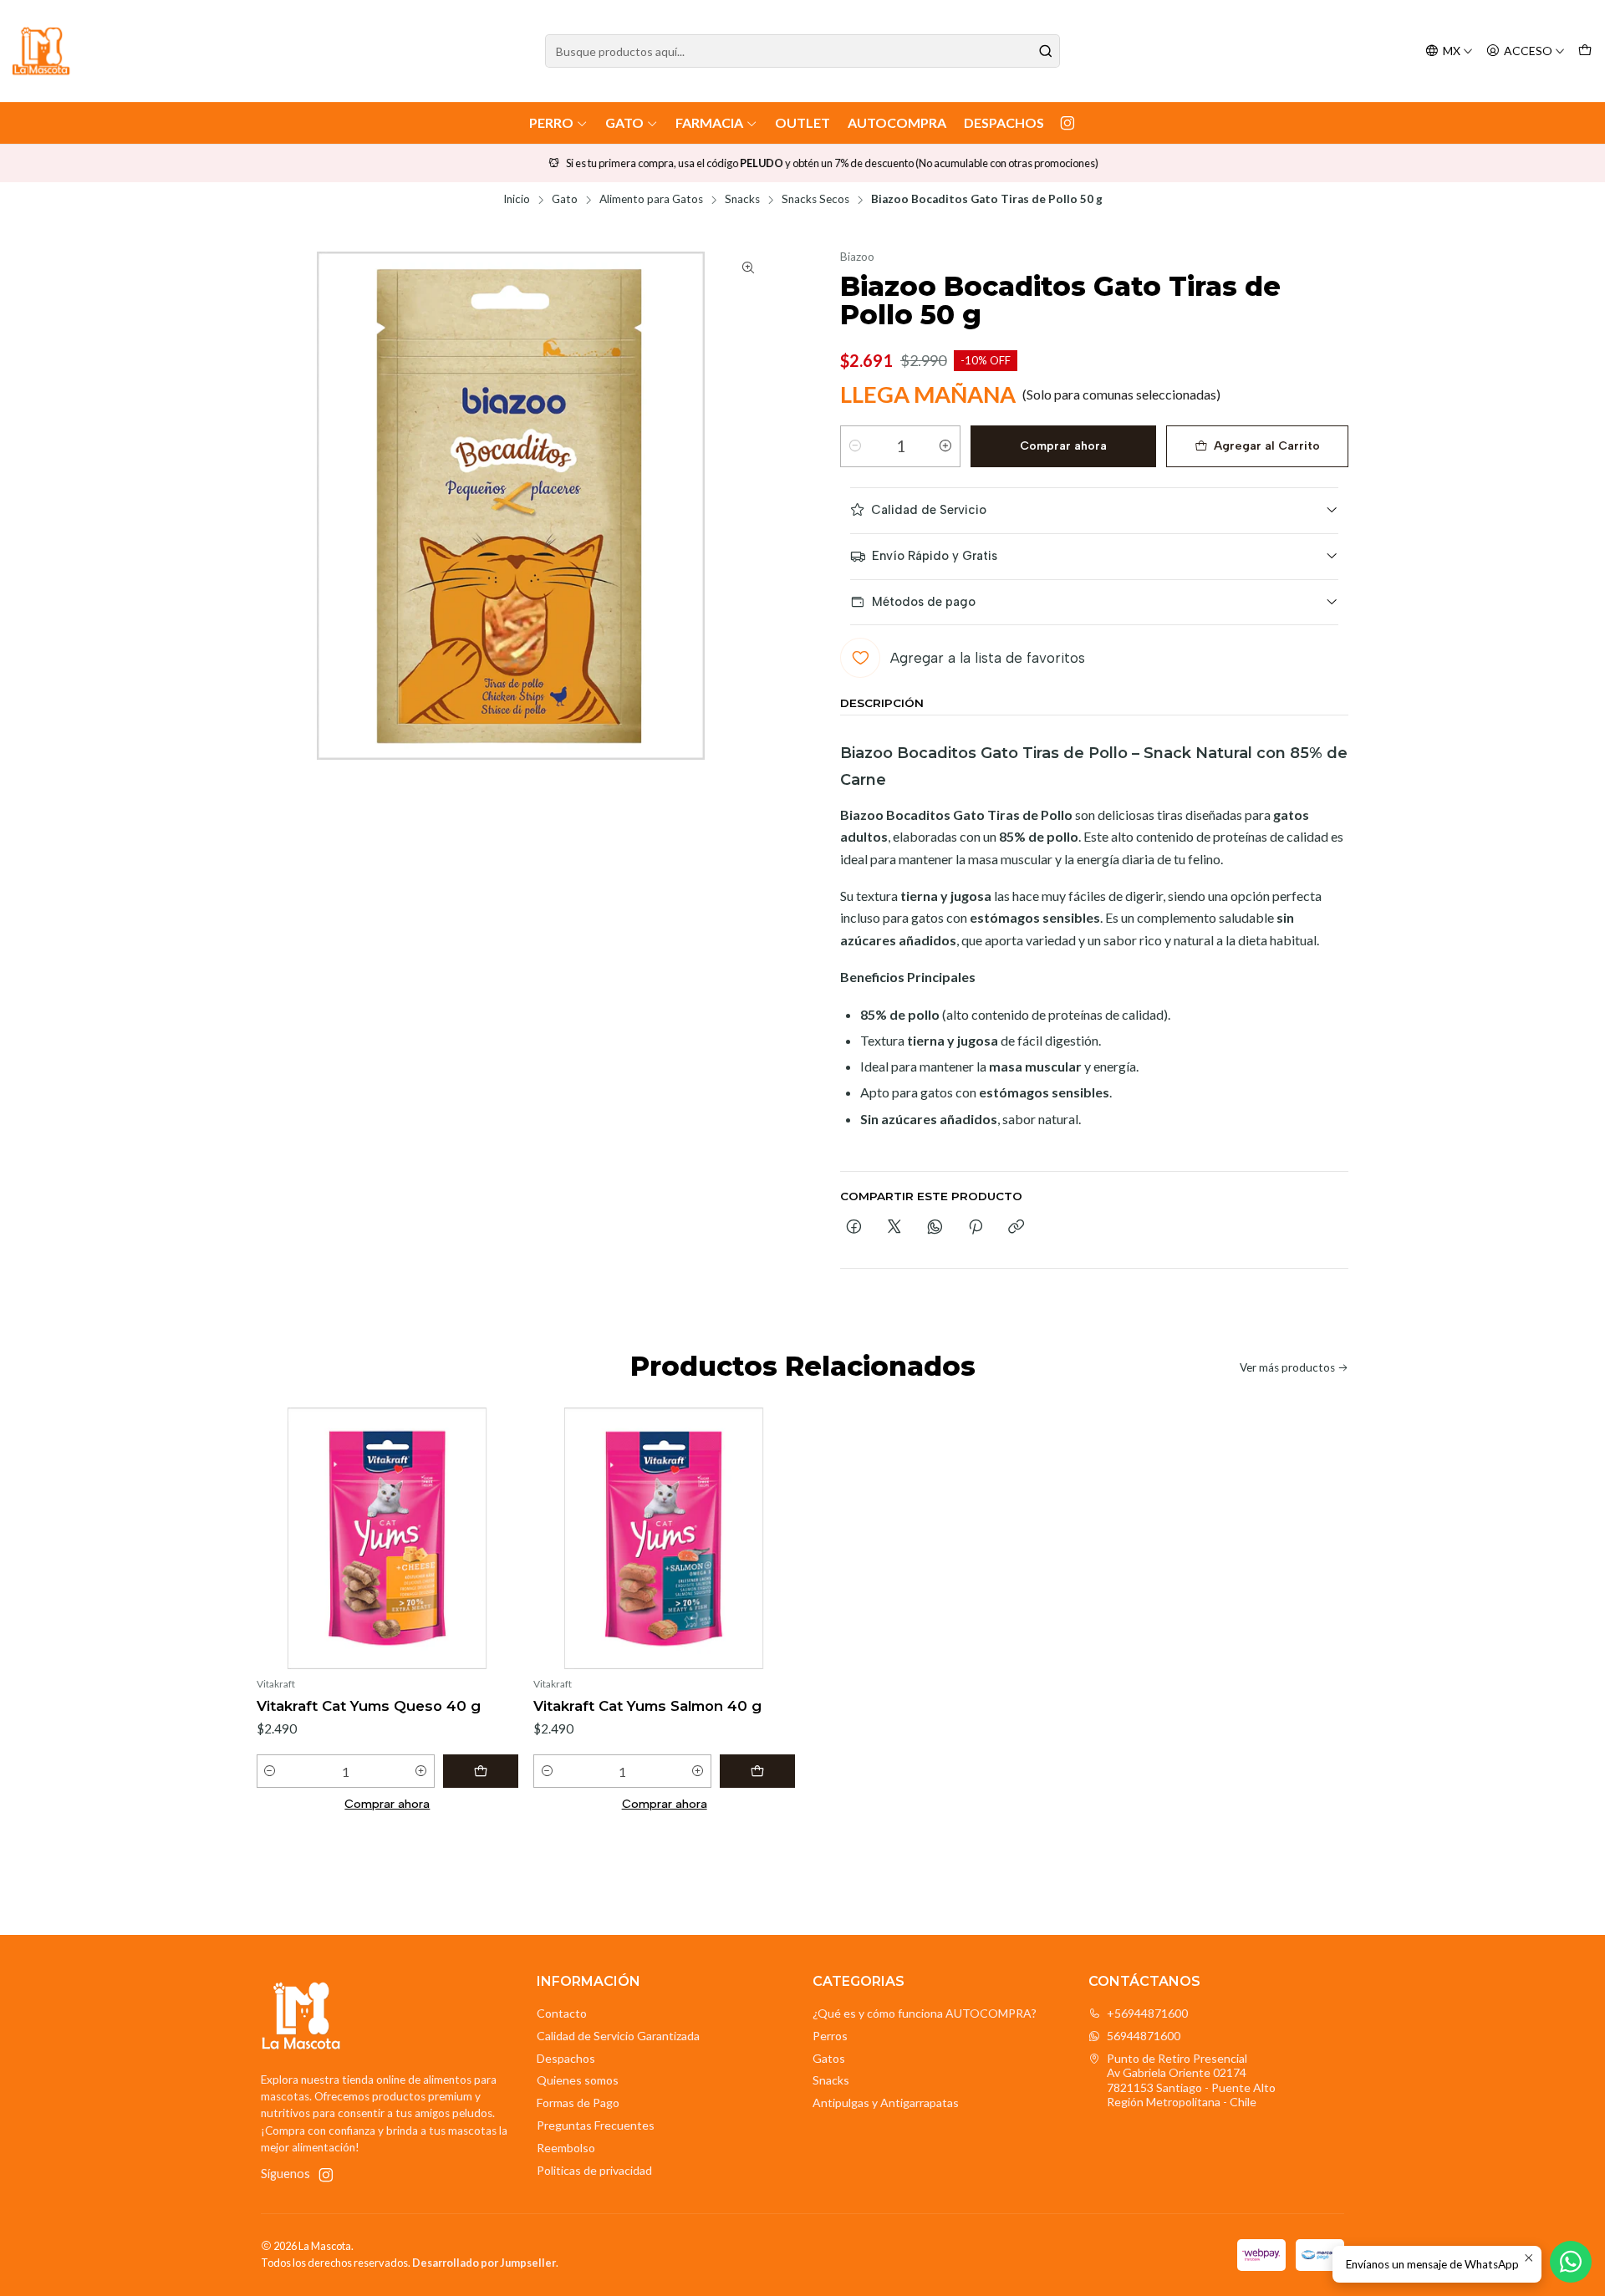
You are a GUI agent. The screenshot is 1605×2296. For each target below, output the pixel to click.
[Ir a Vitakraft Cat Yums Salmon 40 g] (664, 1538)
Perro (551, 122)
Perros (830, 2036)
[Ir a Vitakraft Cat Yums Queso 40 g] (387, 1538)
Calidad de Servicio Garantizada (618, 2036)
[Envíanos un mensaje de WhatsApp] (1571, 2262)
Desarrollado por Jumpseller (484, 2263)
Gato (624, 122)
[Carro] (1585, 51)
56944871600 (1144, 2036)
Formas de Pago (578, 2103)
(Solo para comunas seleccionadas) (1121, 394)
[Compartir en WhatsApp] (935, 1228)
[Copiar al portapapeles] (1016, 1228)
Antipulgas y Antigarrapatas (886, 2103)
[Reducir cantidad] (855, 446)
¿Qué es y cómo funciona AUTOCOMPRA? (925, 2013)
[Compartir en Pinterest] (976, 1228)
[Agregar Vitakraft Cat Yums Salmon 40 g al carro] (757, 1771)
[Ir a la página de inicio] (41, 51)
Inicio (517, 200)
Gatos (829, 2058)
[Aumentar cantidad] (945, 446)
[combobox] (802, 51)
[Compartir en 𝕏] (894, 1228)
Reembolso (566, 2148)
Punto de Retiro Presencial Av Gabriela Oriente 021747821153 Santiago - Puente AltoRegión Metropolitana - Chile (1191, 2080)
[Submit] (1046, 51)
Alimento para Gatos (651, 200)
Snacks (742, 200)
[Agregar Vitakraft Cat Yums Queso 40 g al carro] (481, 1771)
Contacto (562, 2013)
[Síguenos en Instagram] (1067, 123)
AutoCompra (897, 122)
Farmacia (709, 122)
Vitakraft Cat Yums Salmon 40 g (647, 1706)
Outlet (802, 122)
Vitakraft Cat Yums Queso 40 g (369, 1706)
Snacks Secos (815, 200)
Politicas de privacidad (594, 2170)
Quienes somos (578, 2080)
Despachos (1004, 122)
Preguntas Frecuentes (596, 2125)
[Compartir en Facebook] (854, 1228)
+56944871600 (1147, 2013)
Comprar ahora (1063, 446)
